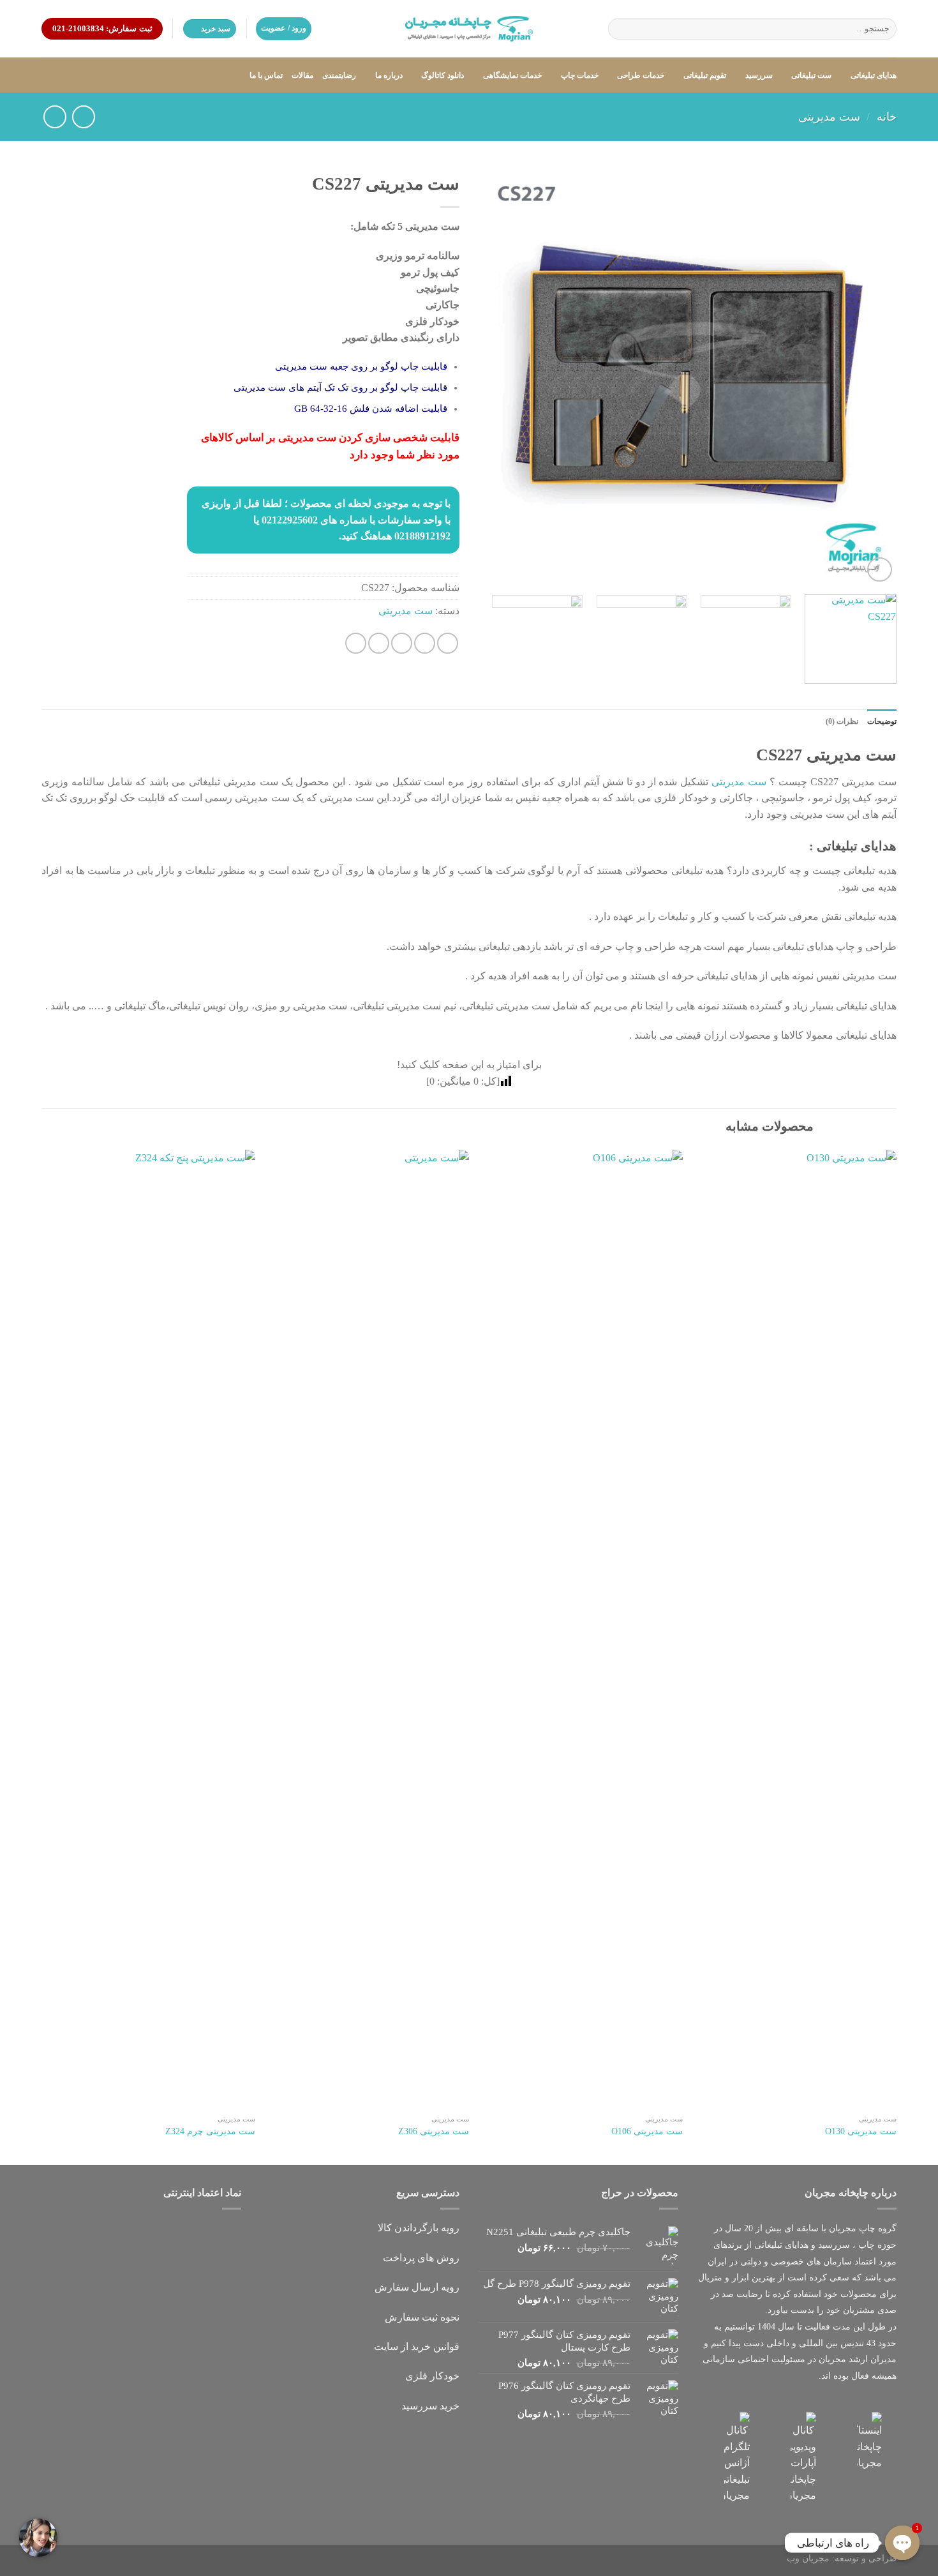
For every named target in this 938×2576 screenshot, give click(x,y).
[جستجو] (620, 29)
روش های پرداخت (421, 2258)
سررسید (759, 75)
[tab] (882, 722)
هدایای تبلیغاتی (874, 75)
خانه (887, 117)
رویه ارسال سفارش (417, 2287)
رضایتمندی (339, 75)
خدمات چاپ (580, 75)
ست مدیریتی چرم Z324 (210, 2131)
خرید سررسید (430, 2406)
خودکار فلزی (432, 2376)
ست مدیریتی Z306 (434, 2131)
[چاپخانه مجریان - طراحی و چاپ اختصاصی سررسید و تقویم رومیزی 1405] (469, 29)
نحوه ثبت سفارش (422, 2317)
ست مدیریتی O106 (647, 2131)
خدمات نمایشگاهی (512, 75)
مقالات (302, 75)
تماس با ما (266, 75)
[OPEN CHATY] (902, 2543)
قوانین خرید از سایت (417, 2346)
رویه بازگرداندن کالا (419, 2228)
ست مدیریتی (829, 117)
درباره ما (389, 75)
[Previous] (872, 376)
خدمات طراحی (641, 75)
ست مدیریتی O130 (861, 2131)
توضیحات (882, 721)
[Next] (494, 376)
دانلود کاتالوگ (443, 75)
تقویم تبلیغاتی (705, 75)
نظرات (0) (842, 721)
